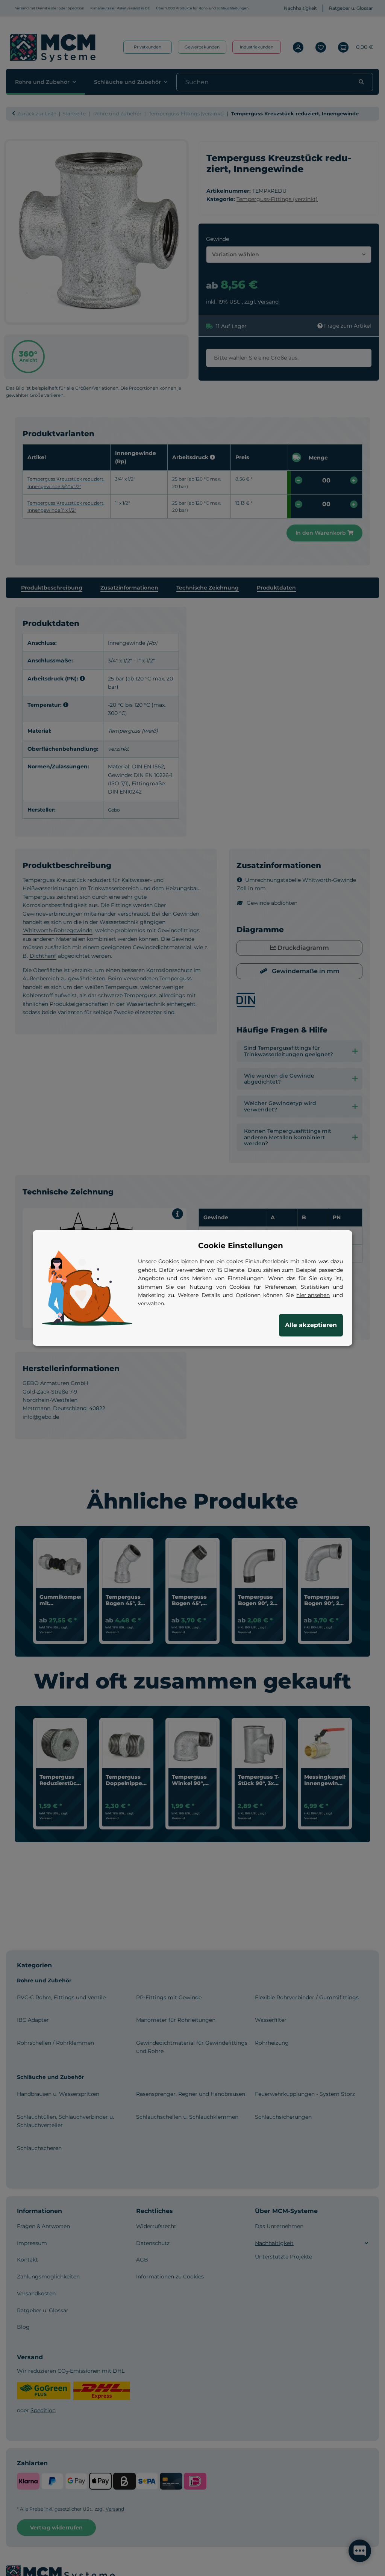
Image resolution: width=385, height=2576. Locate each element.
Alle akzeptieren (311, 1325)
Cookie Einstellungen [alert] (241, 1246)
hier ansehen (313, 1295)
